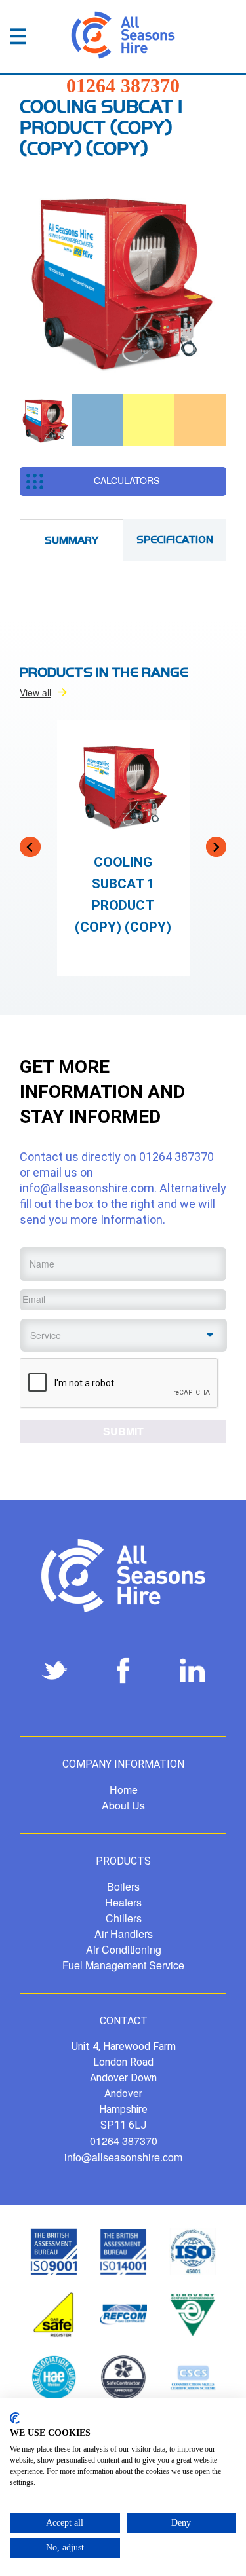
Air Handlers (124, 1934)
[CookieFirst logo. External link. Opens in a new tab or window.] (15, 2418)
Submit (123, 1431)
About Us (123, 1805)
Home (124, 1790)
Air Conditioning (124, 1949)
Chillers (124, 1918)
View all (35, 692)
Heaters (123, 1902)
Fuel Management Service (123, 1965)
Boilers (123, 1886)
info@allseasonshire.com (87, 1188)
